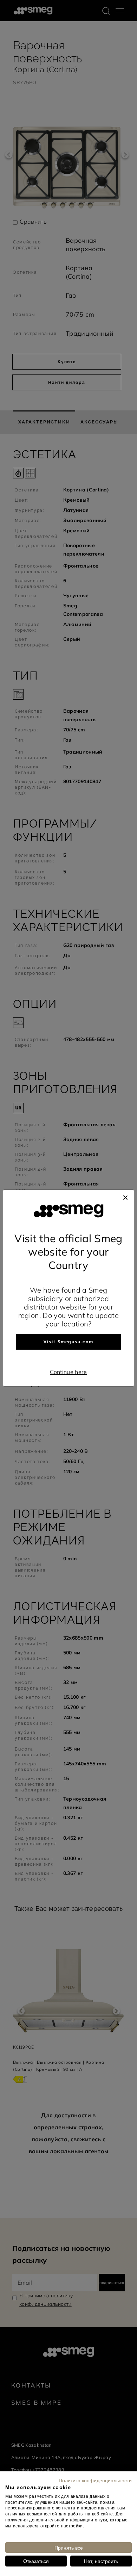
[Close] (125, 1197)
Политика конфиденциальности (95, 2480)
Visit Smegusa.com (68, 1342)
